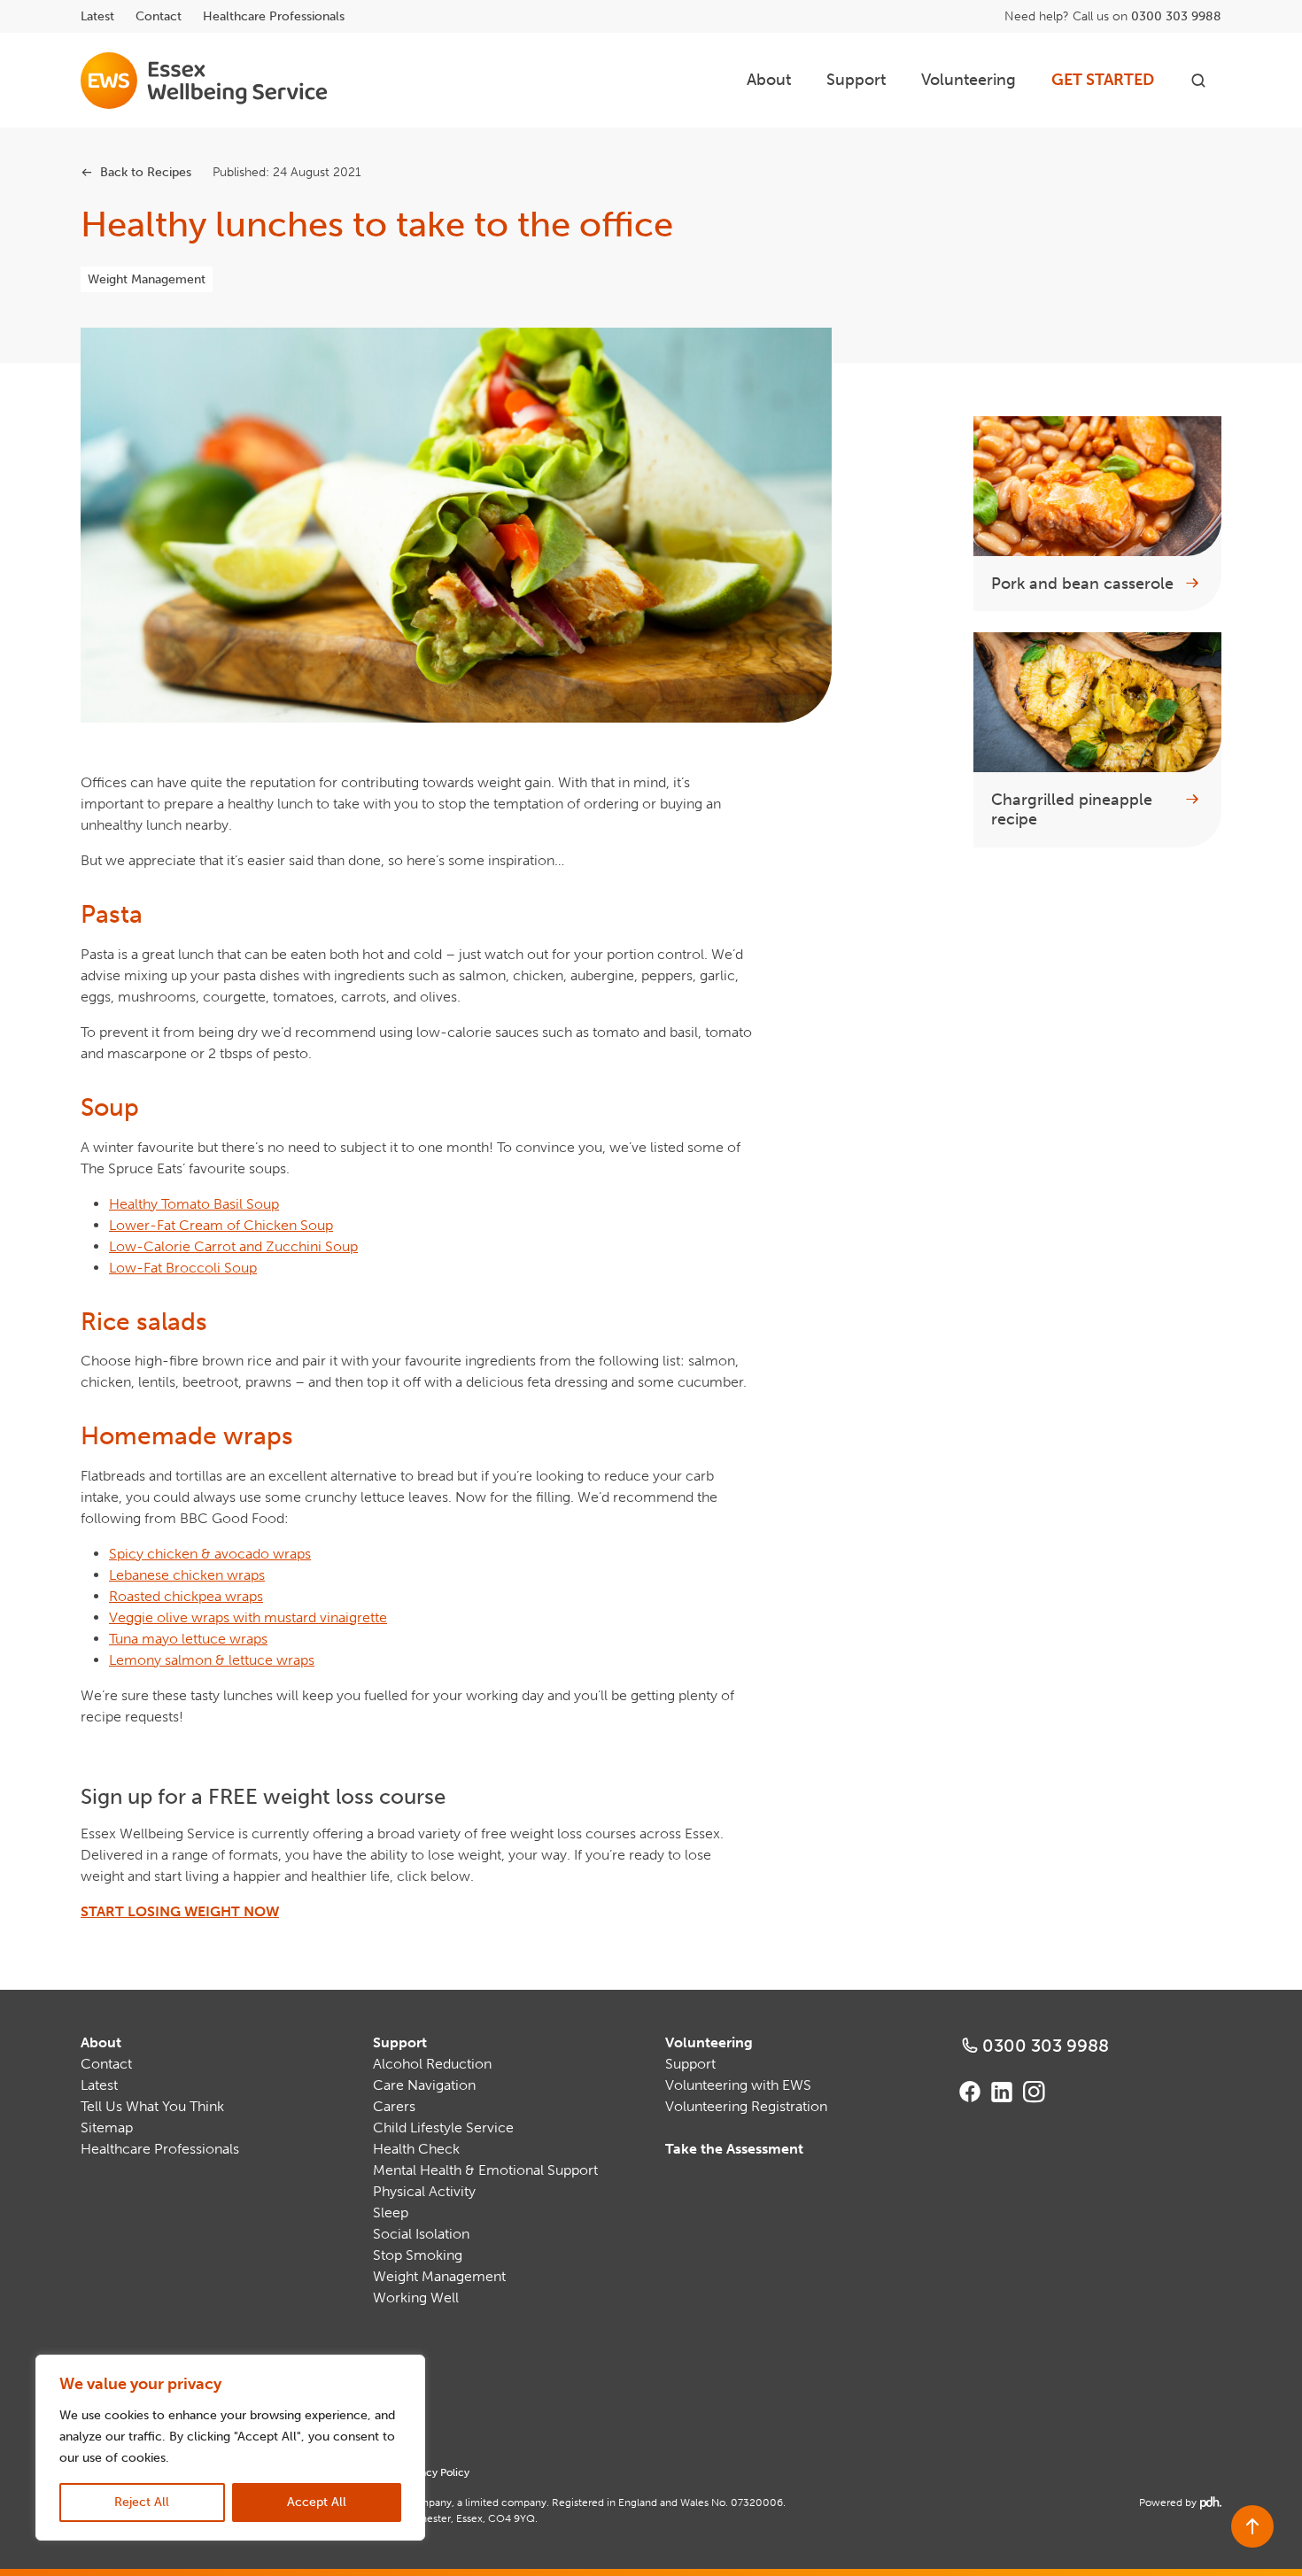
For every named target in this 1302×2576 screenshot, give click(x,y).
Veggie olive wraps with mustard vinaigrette (248, 1617)
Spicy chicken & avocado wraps (210, 1554)
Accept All (317, 2502)
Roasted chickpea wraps (186, 1596)
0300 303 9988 (1176, 16)
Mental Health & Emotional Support (485, 2170)
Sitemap (107, 2127)
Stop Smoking (418, 2255)
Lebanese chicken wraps (187, 1575)
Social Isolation (421, 2234)
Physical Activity (424, 2191)
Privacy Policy (436, 2472)
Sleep (391, 2212)
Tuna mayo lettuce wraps (188, 1639)
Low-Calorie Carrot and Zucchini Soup (233, 1246)
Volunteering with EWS (738, 2085)
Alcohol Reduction (432, 2064)
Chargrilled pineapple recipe (1072, 810)
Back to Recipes (146, 172)
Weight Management (147, 279)
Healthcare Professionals (274, 16)
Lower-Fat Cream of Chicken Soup (221, 1225)
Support (856, 80)
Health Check (416, 2149)
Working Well (416, 2298)
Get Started (1103, 80)
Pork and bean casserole (1082, 584)
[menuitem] (769, 80)
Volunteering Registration (746, 2106)
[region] (230, 2448)
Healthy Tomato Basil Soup (194, 1204)
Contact (159, 16)
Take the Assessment (734, 2149)
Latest (97, 16)
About (769, 80)
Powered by (1178, 2503)
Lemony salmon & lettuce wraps (212, 1660)
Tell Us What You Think (152, 2106)
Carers (394, 2106)
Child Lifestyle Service (443, 2127)
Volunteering (969, 80)
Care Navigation (424, 2085)
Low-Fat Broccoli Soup (183, 1268)
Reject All (142, 2502)
